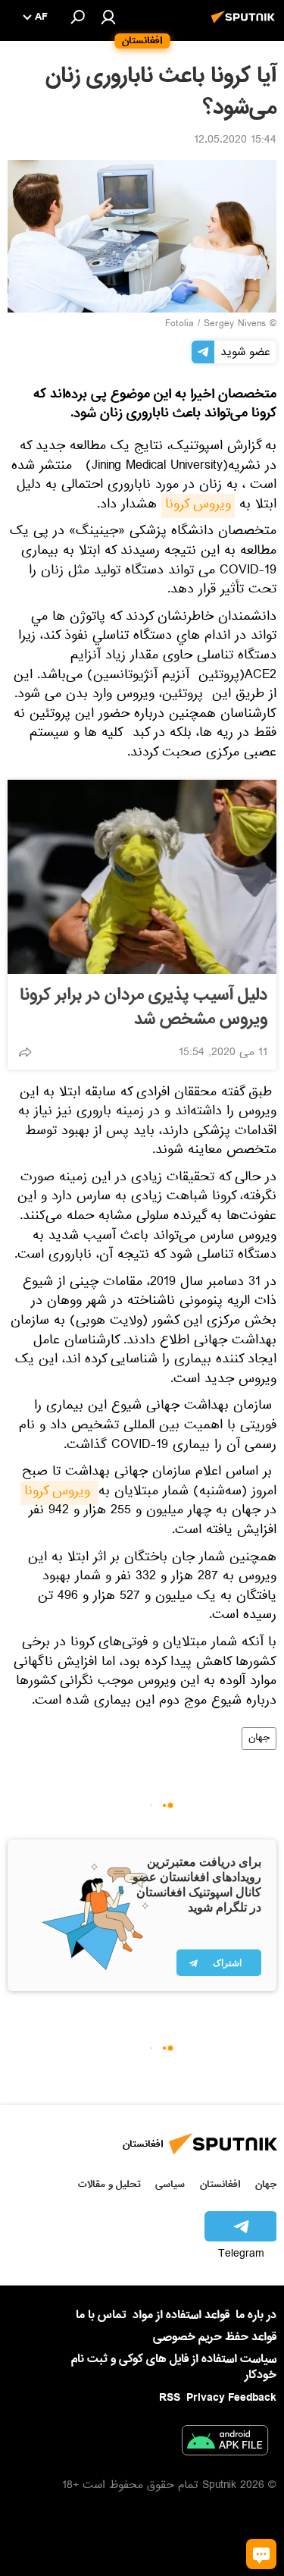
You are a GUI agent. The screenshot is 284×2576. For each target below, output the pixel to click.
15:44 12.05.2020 (235, 141)
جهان (259, 1739)
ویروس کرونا (198, 506)
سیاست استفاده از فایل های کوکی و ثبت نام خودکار (174, 2367)
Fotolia (179, 325)
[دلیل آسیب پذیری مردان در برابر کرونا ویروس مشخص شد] (142, 877)
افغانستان (220, 2184)
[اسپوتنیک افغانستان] (245, 25)
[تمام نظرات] (261, 2554)
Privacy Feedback (231, 2398)
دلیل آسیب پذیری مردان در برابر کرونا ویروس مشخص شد (144, 1007)
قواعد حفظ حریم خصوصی (215, 2337)
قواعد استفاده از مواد (181, 2315)
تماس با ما (101, 2315)
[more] (25, 1052)
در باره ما (256, 2315)
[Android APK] (225, 2443)
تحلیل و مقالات (109, 2184)
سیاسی (170, 2184)
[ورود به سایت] (108, 17)
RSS (170, 2398)
